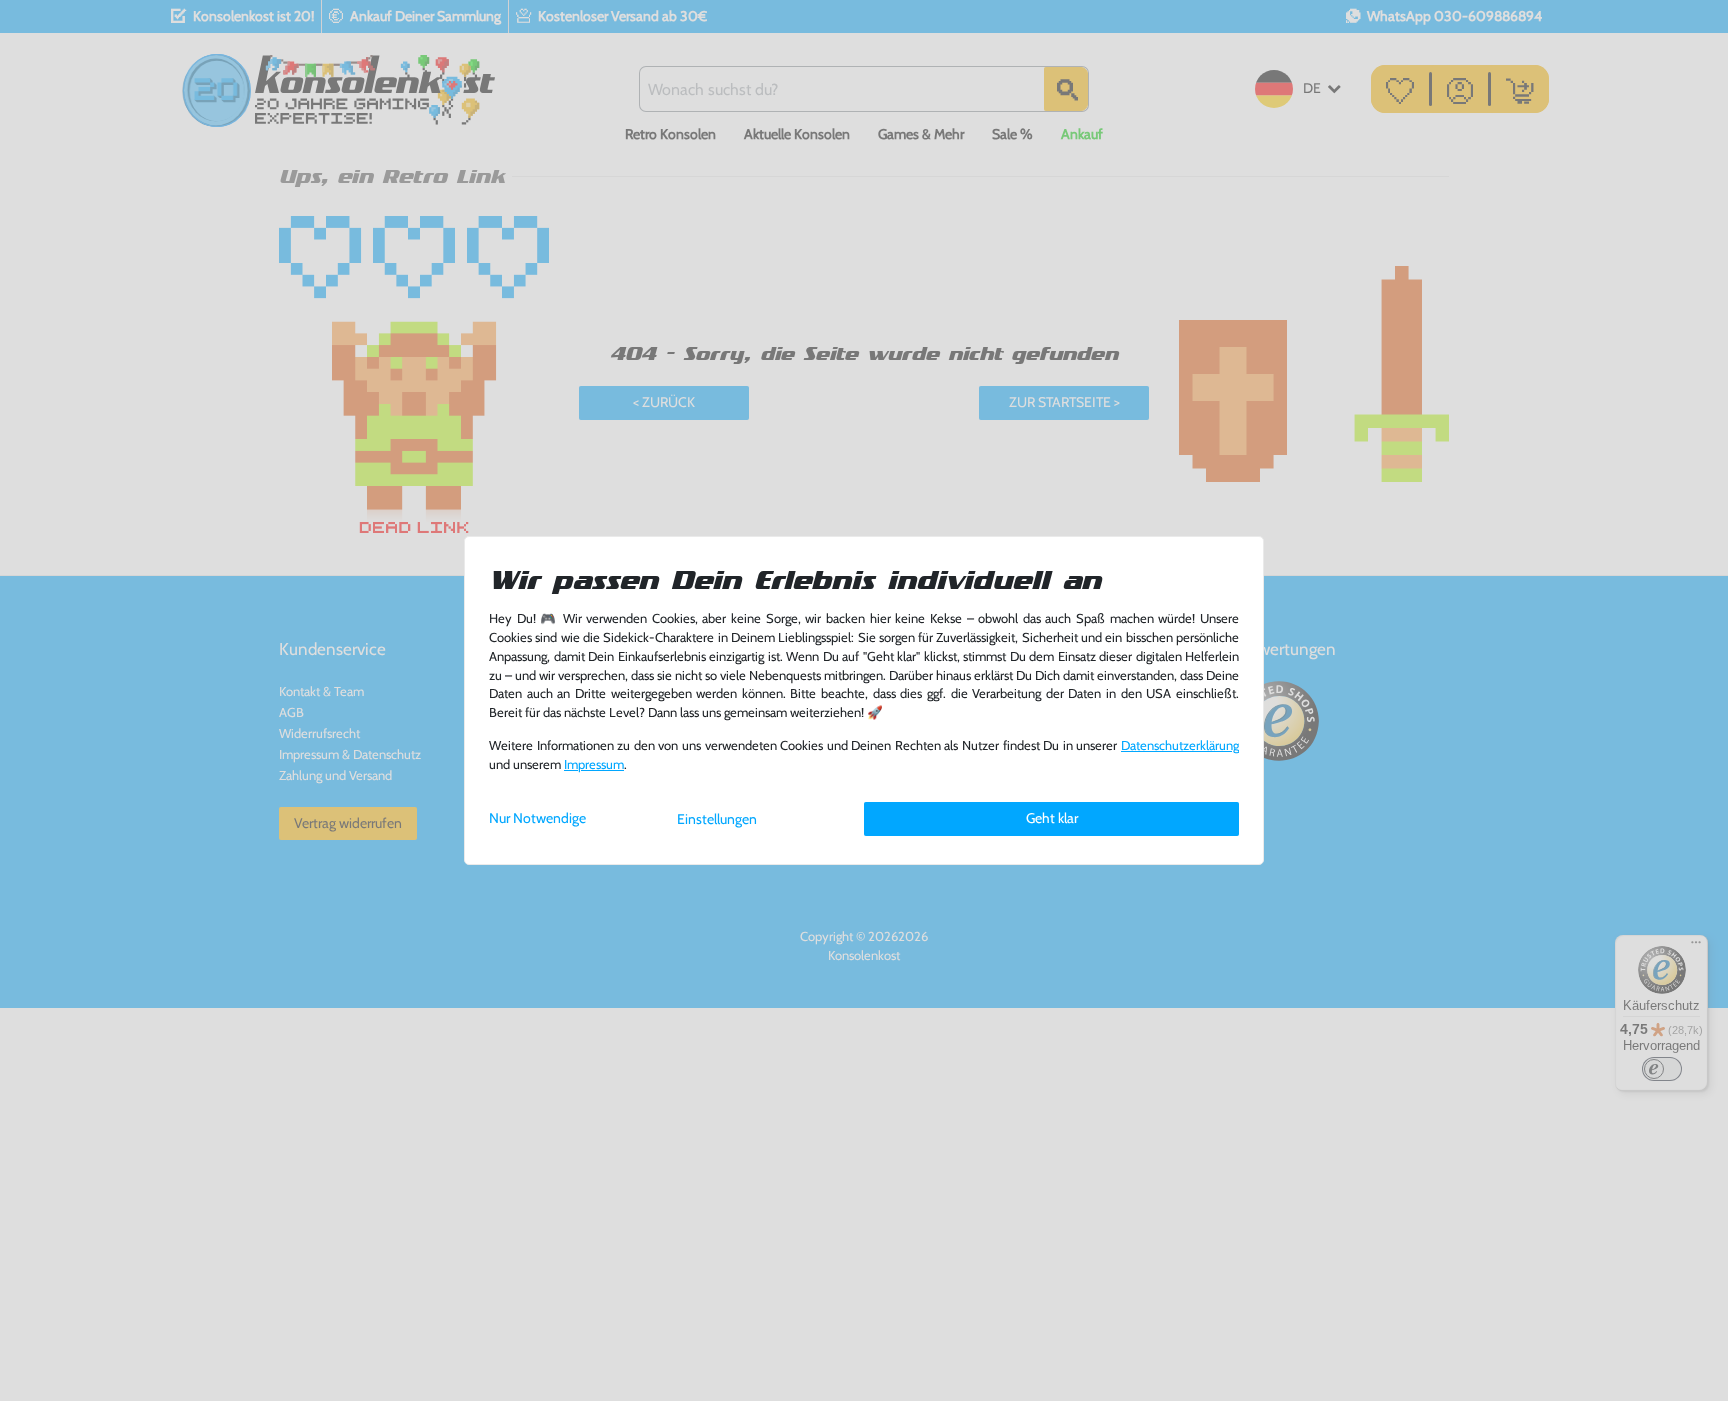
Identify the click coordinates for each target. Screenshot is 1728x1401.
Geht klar (1052, 818)
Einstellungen (717, 819)
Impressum (594, 764)
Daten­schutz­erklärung (1180, 745)
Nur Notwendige (537, 818)
